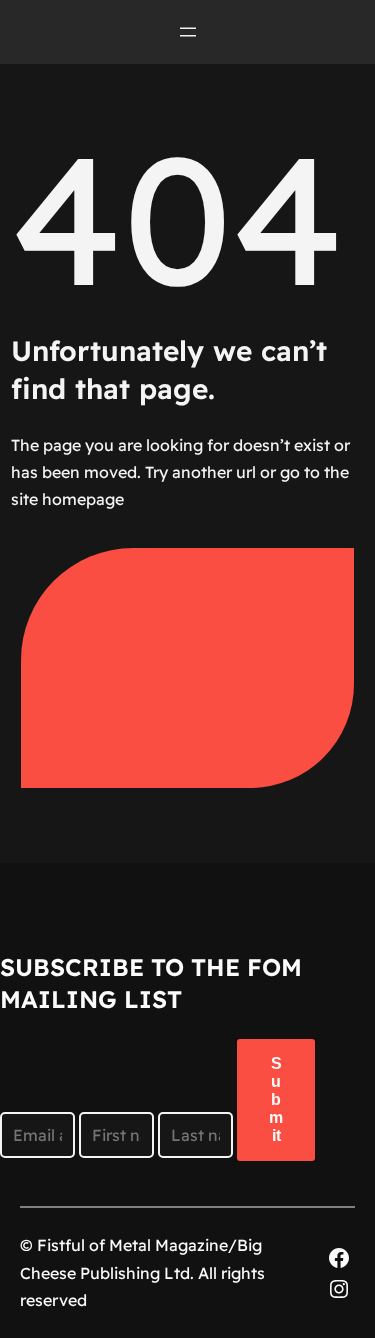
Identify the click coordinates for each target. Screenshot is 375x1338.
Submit (276, 1099)
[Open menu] (188, 32)
